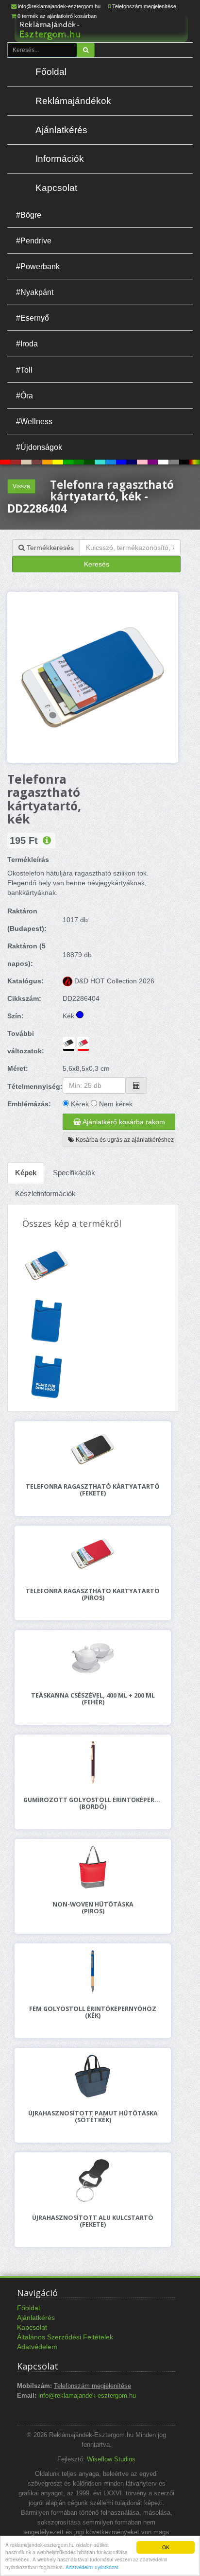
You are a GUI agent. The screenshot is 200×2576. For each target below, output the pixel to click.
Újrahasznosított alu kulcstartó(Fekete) (93, 2221)
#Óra (25, 395)
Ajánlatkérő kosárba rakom (123, 1122)
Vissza (21, 486)
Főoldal (51, 72)
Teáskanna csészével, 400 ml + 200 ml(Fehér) (93, 1699)
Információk (60, 159)
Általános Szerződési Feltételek (65, 2337)
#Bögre (29, 215)
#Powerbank (38, 266)
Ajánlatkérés (61, 130)
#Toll (24, 370)
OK (166, 2547)
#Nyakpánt (35, 292)
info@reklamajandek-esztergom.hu (59, 6)
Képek (26, 1173)
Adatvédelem (37, 2347)
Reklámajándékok (73, 101)
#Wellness (34, 421)
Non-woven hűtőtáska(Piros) (93, 1908)
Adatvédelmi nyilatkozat (92, 2567)
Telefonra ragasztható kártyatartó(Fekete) (93, 1490)
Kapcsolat (56, 188)
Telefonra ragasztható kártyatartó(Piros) (93, 1595)
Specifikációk (74, 1173)
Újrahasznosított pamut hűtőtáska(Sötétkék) (93, 2117)
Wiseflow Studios (111, 2459)
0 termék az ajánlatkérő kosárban (57, 16)
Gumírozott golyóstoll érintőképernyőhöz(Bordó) (93, 1803)
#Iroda (27, 343)
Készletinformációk (45, 1194)
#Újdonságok (39, 447)
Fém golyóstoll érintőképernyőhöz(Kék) (93, 2012)
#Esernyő (33, 318)
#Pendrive (34, 240)
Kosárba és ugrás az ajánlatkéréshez (124, 1140)
